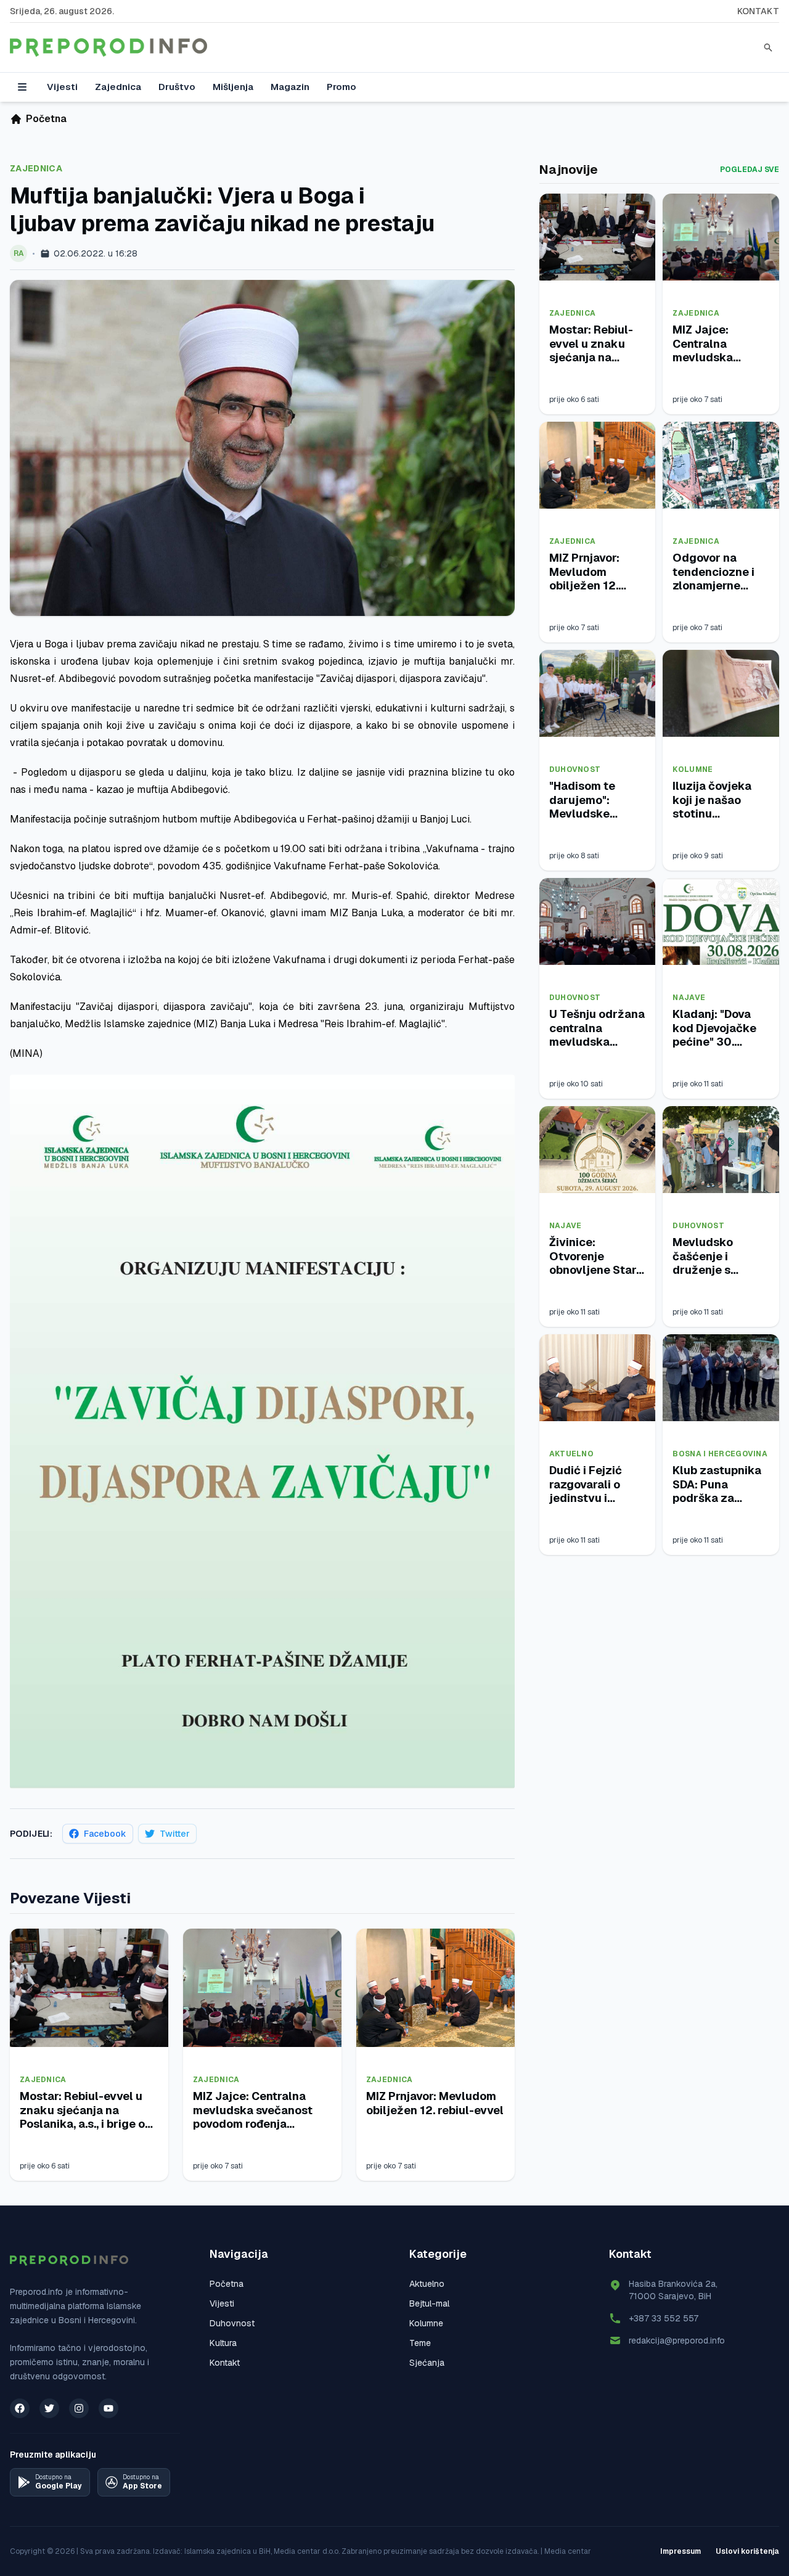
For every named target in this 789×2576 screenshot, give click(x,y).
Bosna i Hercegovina (720, 1454)
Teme (420, 2343)
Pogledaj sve (750, 170)
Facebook (105, 1834)
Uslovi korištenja (747, 2551)
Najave (689, 998)
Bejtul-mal (429, 2303)
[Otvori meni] (22, 87)
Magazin (290, 87)
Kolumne (693, 769)
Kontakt (758, 11)
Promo (341, 87)
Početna (227, 2284)
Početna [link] (46, 119)
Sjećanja (427, 2363)
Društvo (177, 87)
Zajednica (118, 87)
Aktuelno (571, 1454)
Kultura (223, 2343)
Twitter (175, 1834)
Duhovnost (575, 769)
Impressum (681, 2551)
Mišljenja (233, 87)
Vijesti (62, 87)
